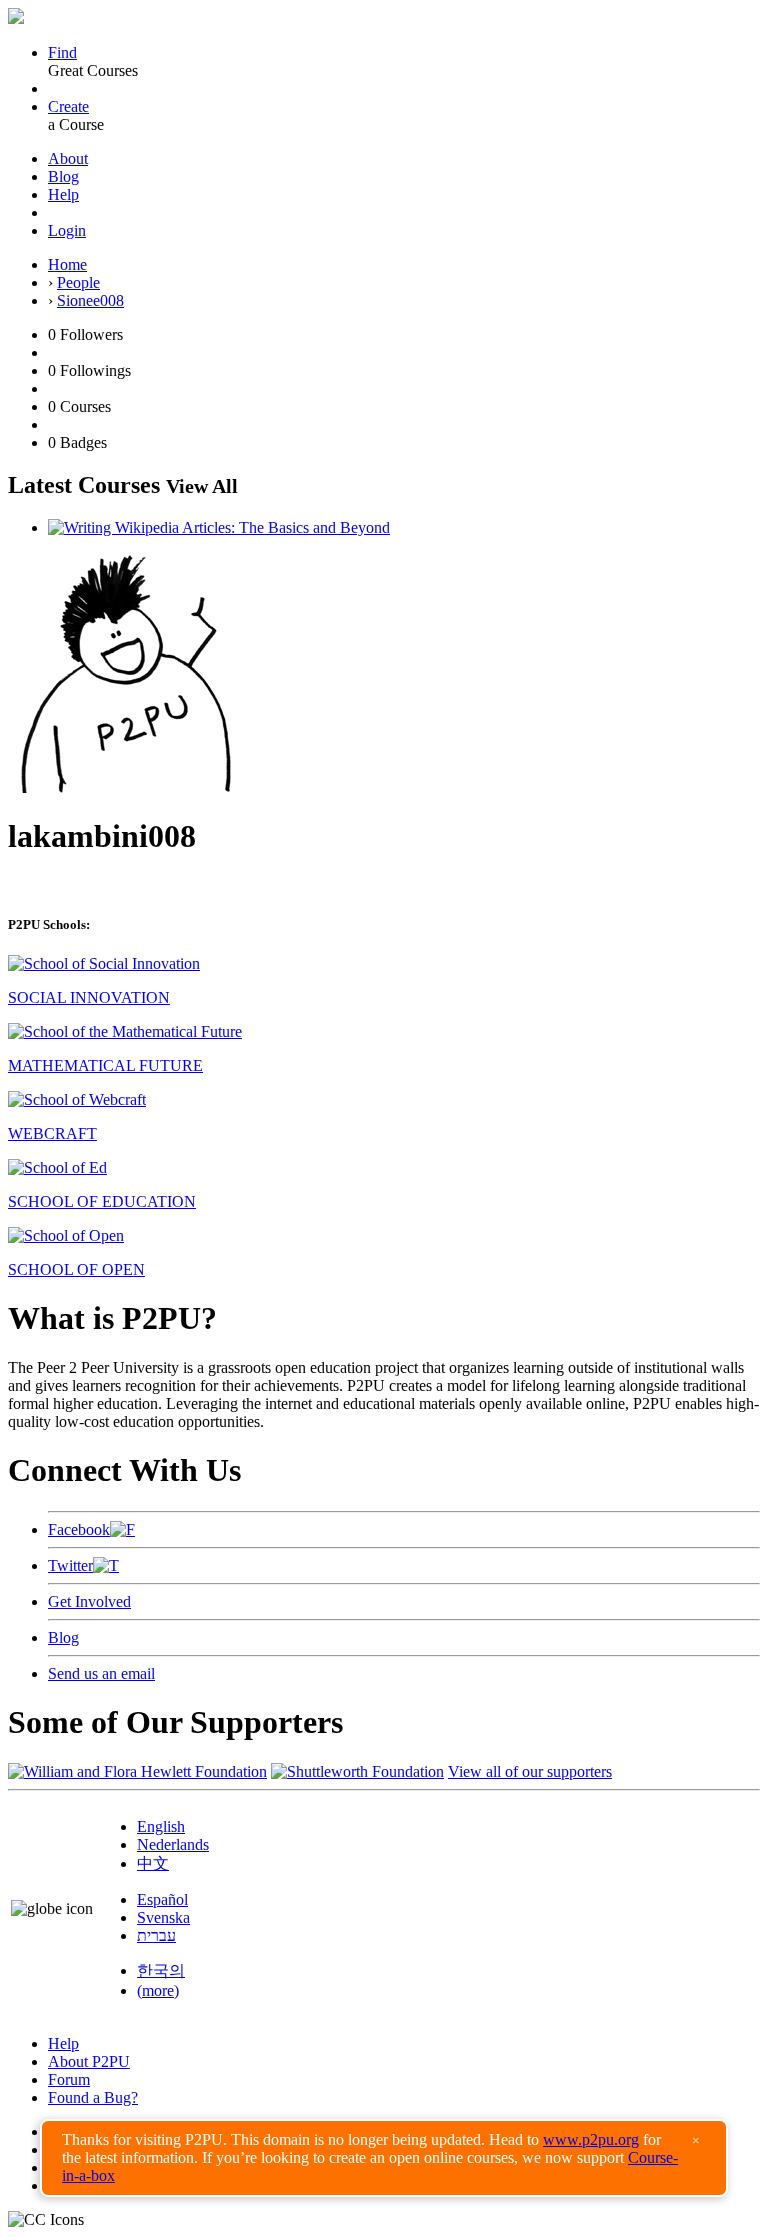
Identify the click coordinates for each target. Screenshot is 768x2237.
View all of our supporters (530, 1771)
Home (67, 264)
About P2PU (89, 2061)
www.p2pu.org (591, 2139)
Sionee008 (90, 300)
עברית (156, 1935)
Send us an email (101, 1673)
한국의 (161, 1970)
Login (67, 230)
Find (62, 52)
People (78, 282)
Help (63, 194)
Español (162, 1899)
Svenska (163, 1917)
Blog (63, 176)
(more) (158, 1990)
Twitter (70, 1565)
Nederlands (173, 1844)
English (161, 1826)
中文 (153, 1863)
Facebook (79, 1529)
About (68, 158)
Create (68, 106)
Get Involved (89, 1601)
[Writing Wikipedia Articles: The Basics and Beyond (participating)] (219, 527)
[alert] (384, 2158)
